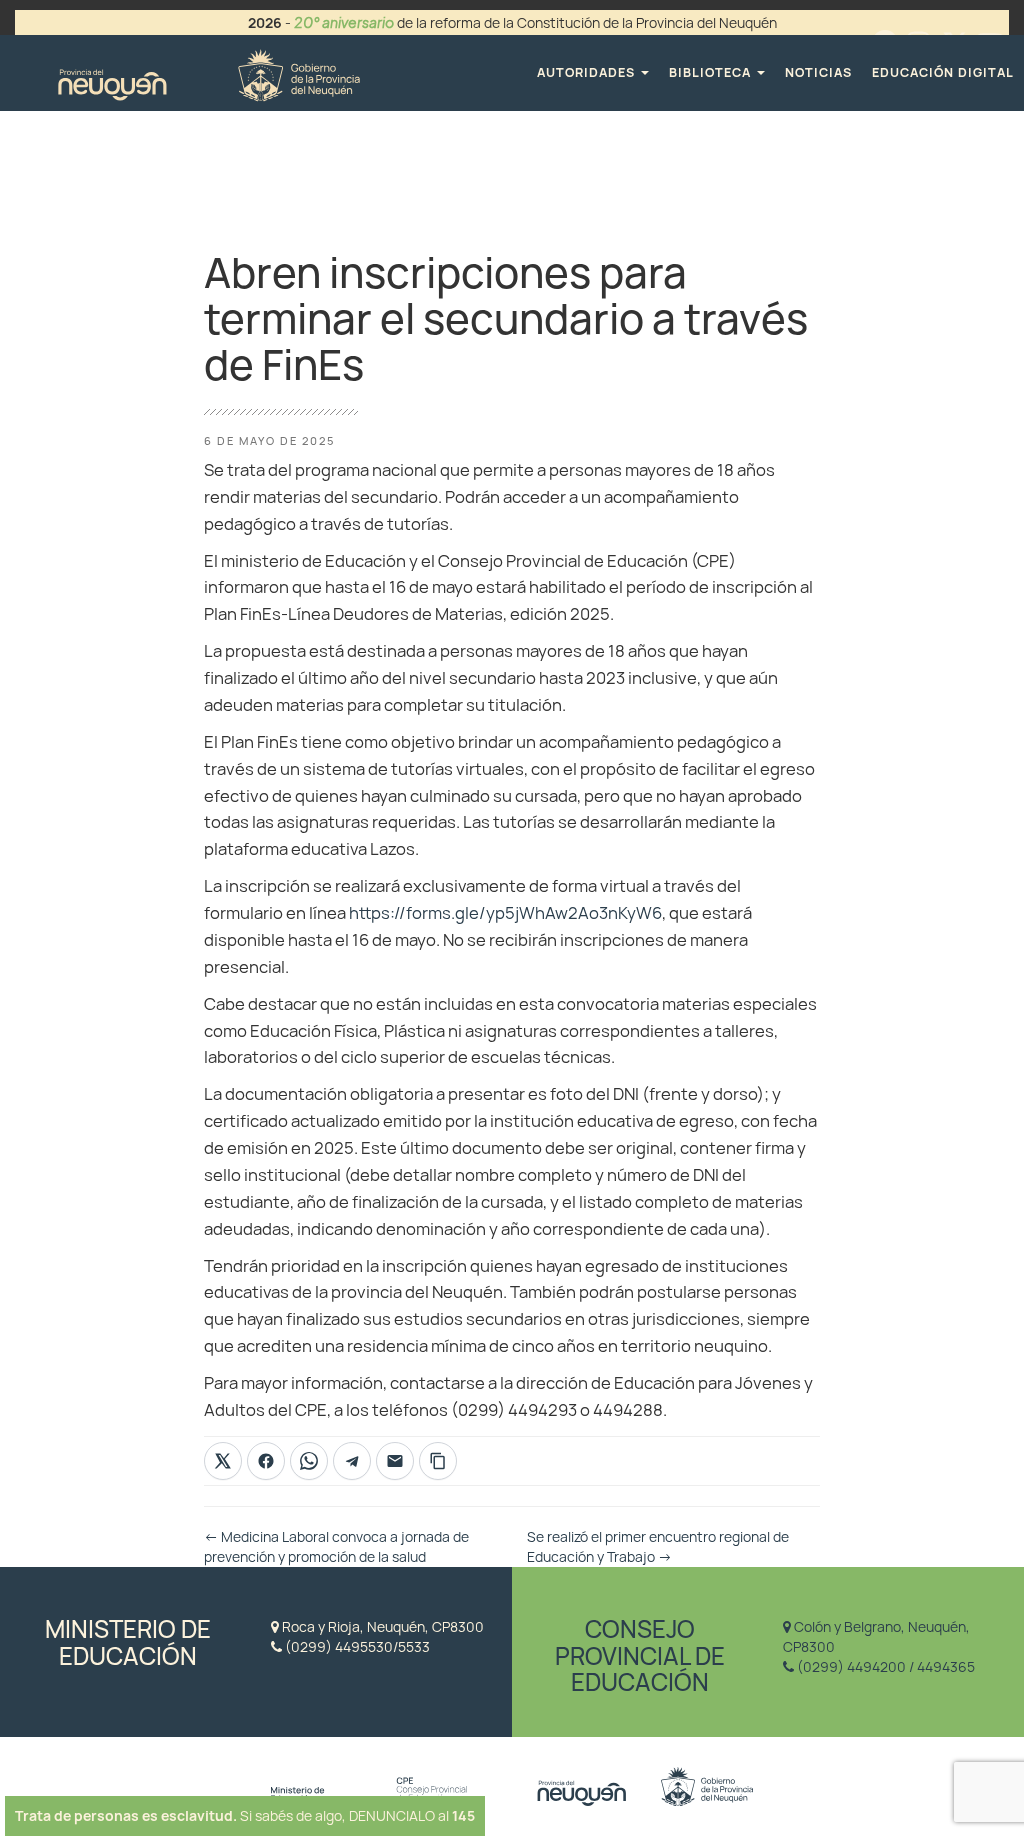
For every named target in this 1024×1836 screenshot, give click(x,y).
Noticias (818, 72)
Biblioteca (712, 72)
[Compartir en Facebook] (266, 1461)
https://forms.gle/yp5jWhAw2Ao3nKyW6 (505, 913)
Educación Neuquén (208, 72)
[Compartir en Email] (395, 1461)
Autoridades (588, 72)
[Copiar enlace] (438, 1461)
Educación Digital (943, 72)
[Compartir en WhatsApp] (309, 1461)
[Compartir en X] (223, 1461)
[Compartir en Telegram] (352, 1461)
